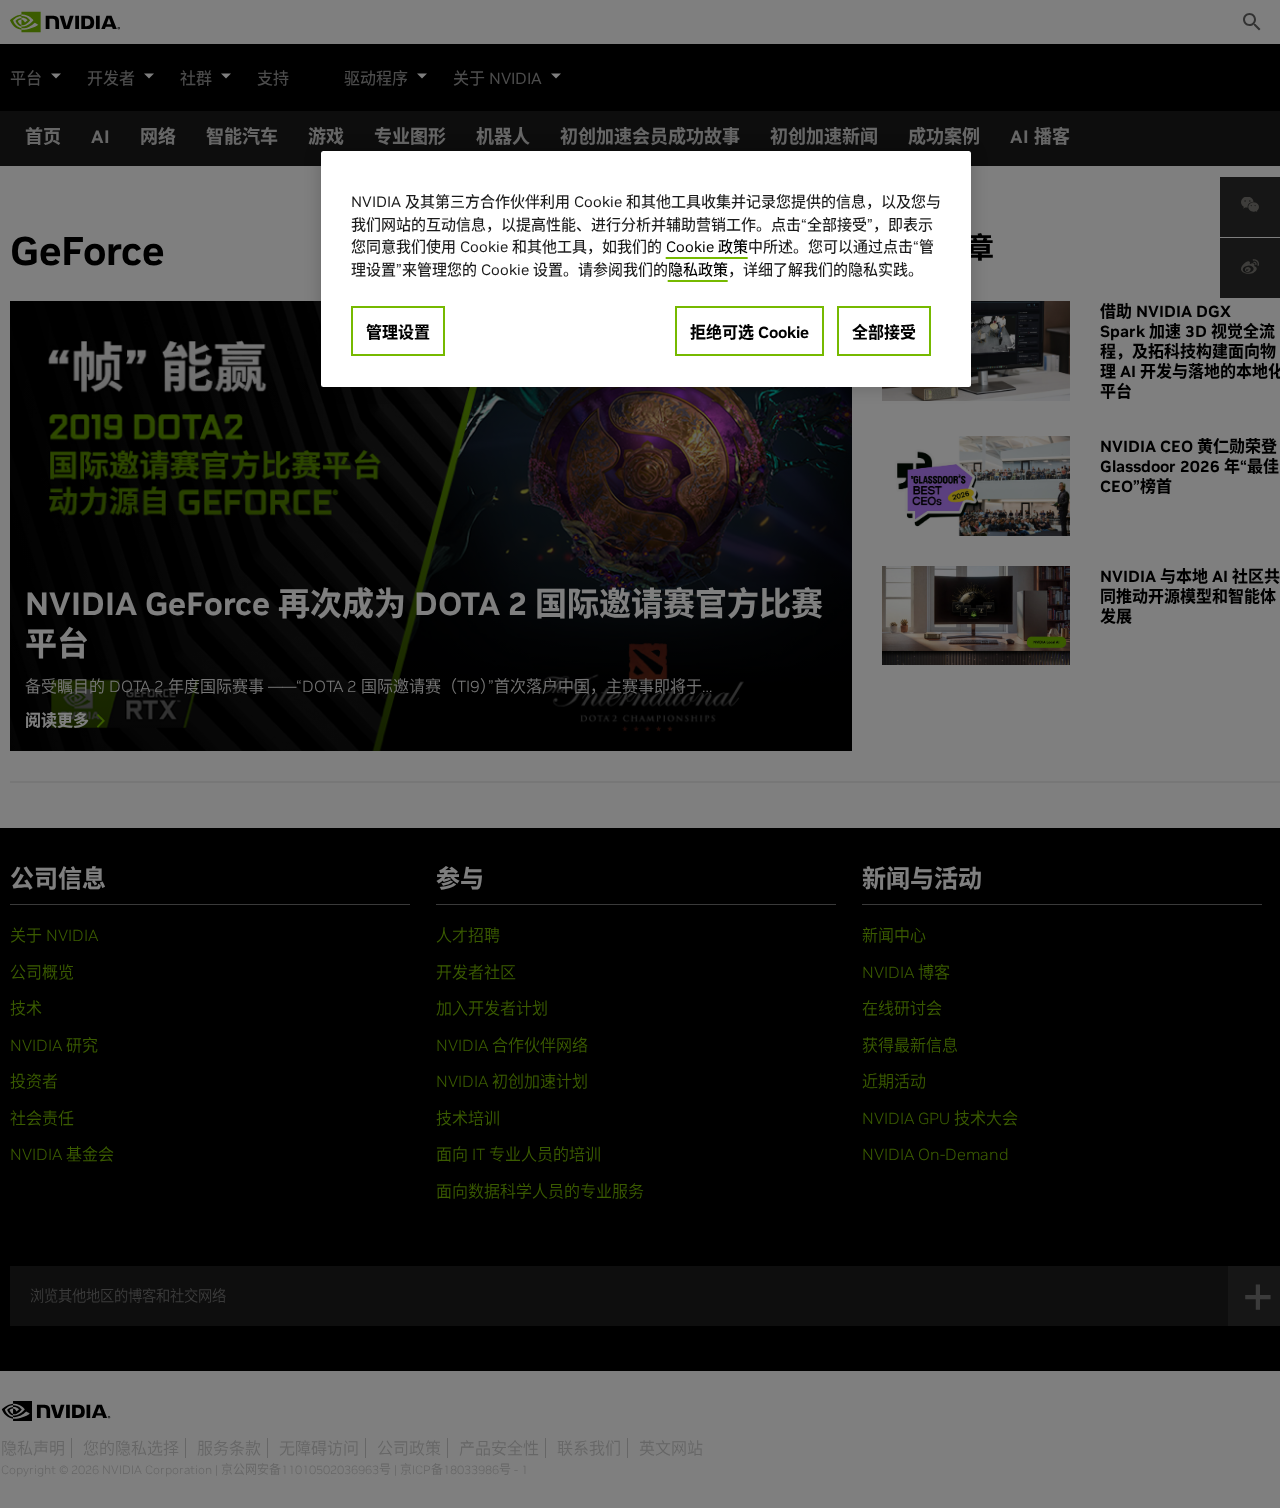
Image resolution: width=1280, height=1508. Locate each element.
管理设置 (398, 332)
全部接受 (884, 332)
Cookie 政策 (707, 246)
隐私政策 (698, 268)
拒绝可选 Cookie (749, 332)
